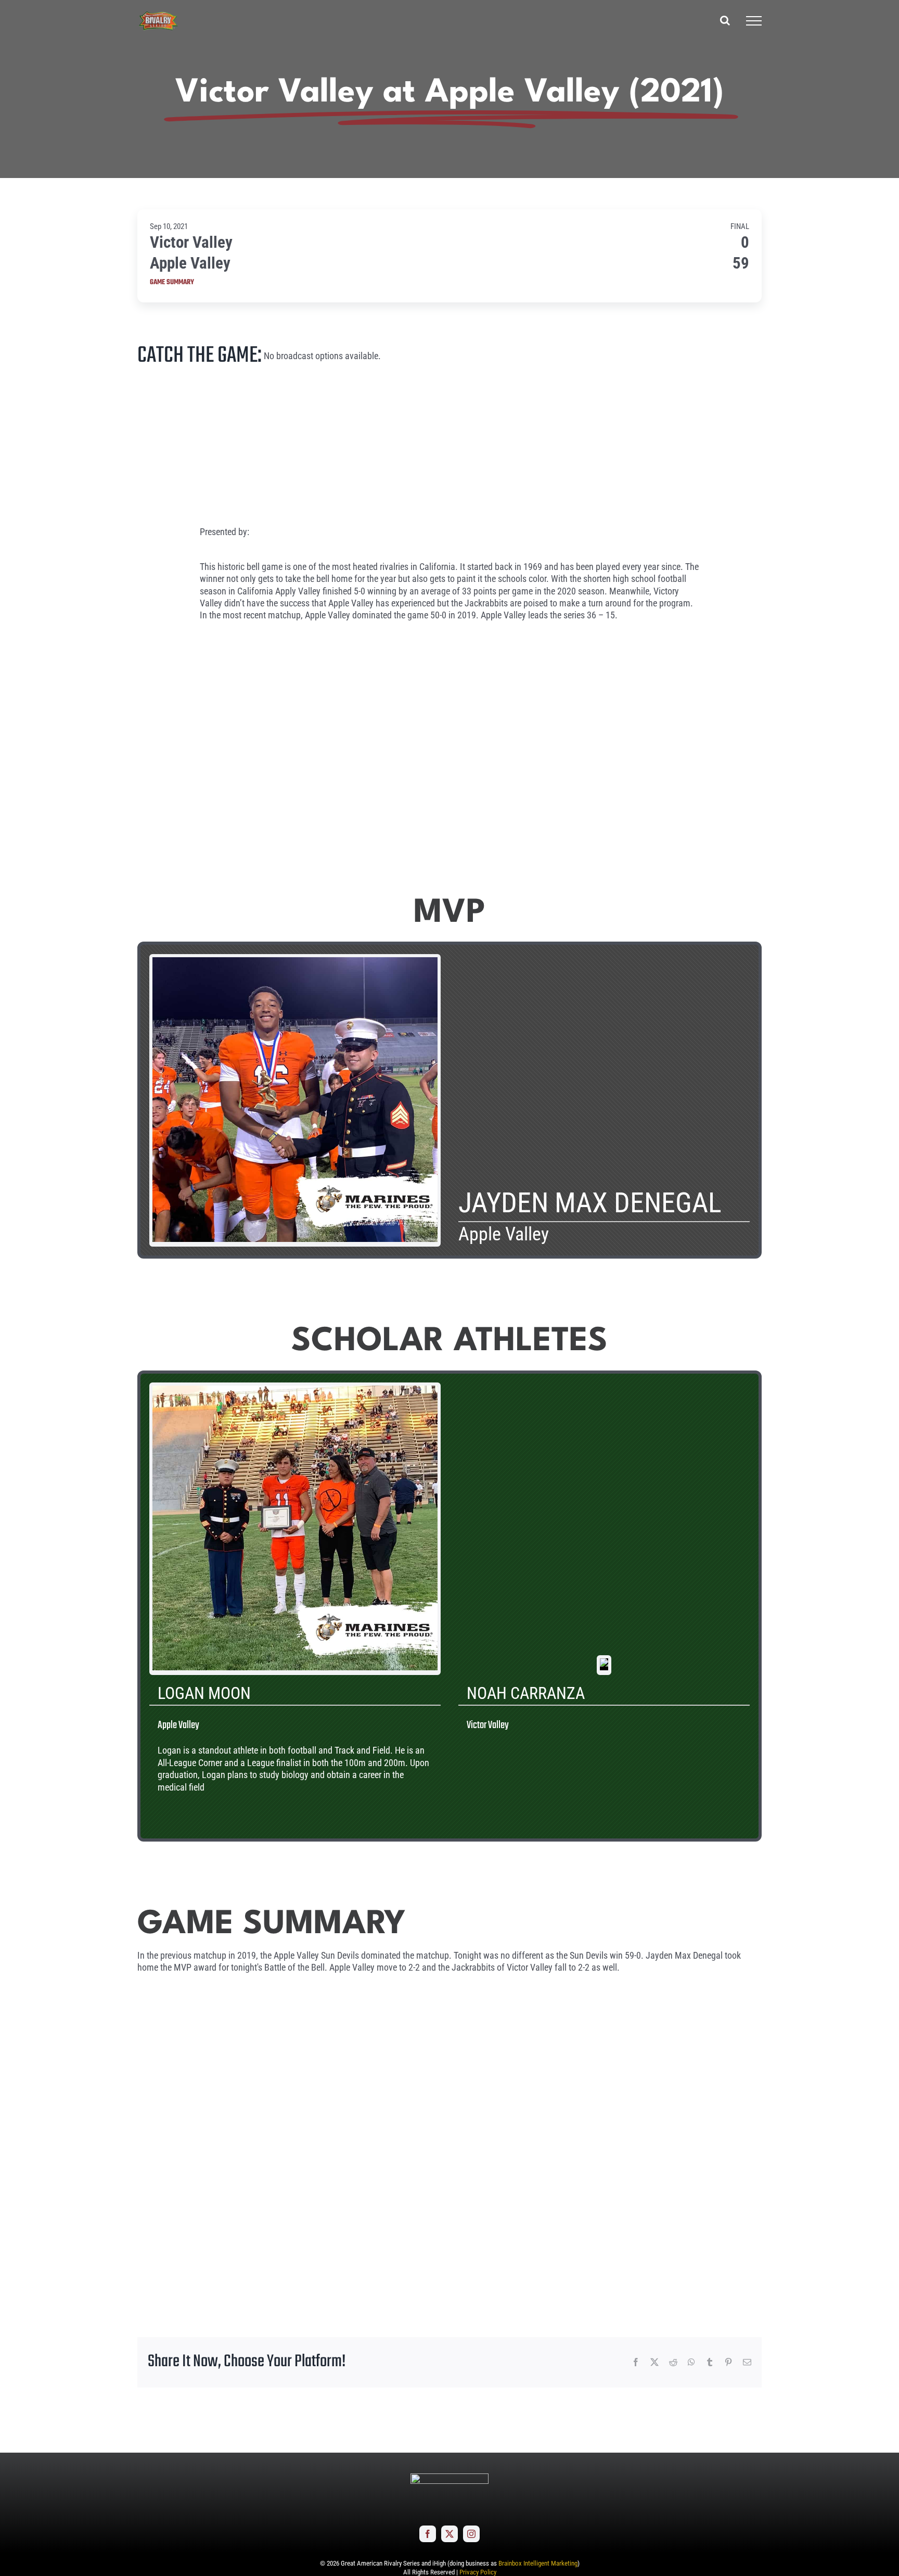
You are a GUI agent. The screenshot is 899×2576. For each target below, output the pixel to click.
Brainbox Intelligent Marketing (538, 2563)
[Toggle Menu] (754, 21)
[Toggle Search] (725, 20)
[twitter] (449, 2534)
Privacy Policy (478, 2572)
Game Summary (172, 283)
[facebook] (428, 2534)
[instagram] (471, 2534)
